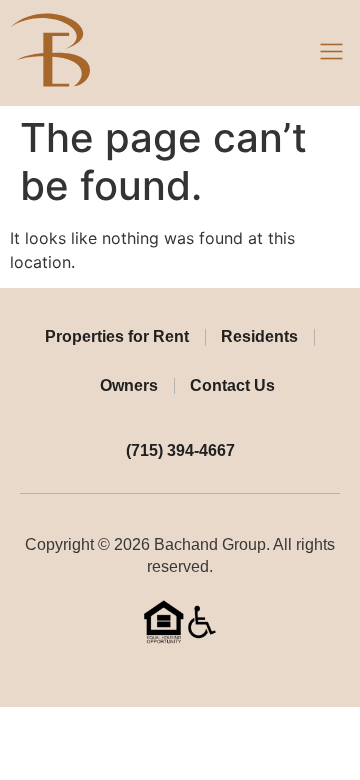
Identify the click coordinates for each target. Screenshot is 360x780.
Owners (129, 385)
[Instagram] (196, 674)
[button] (332, 53)
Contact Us (232, 385)
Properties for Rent (117, 336)
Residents (259, 336)
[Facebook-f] (165, 674)
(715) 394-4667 (180, 450)
